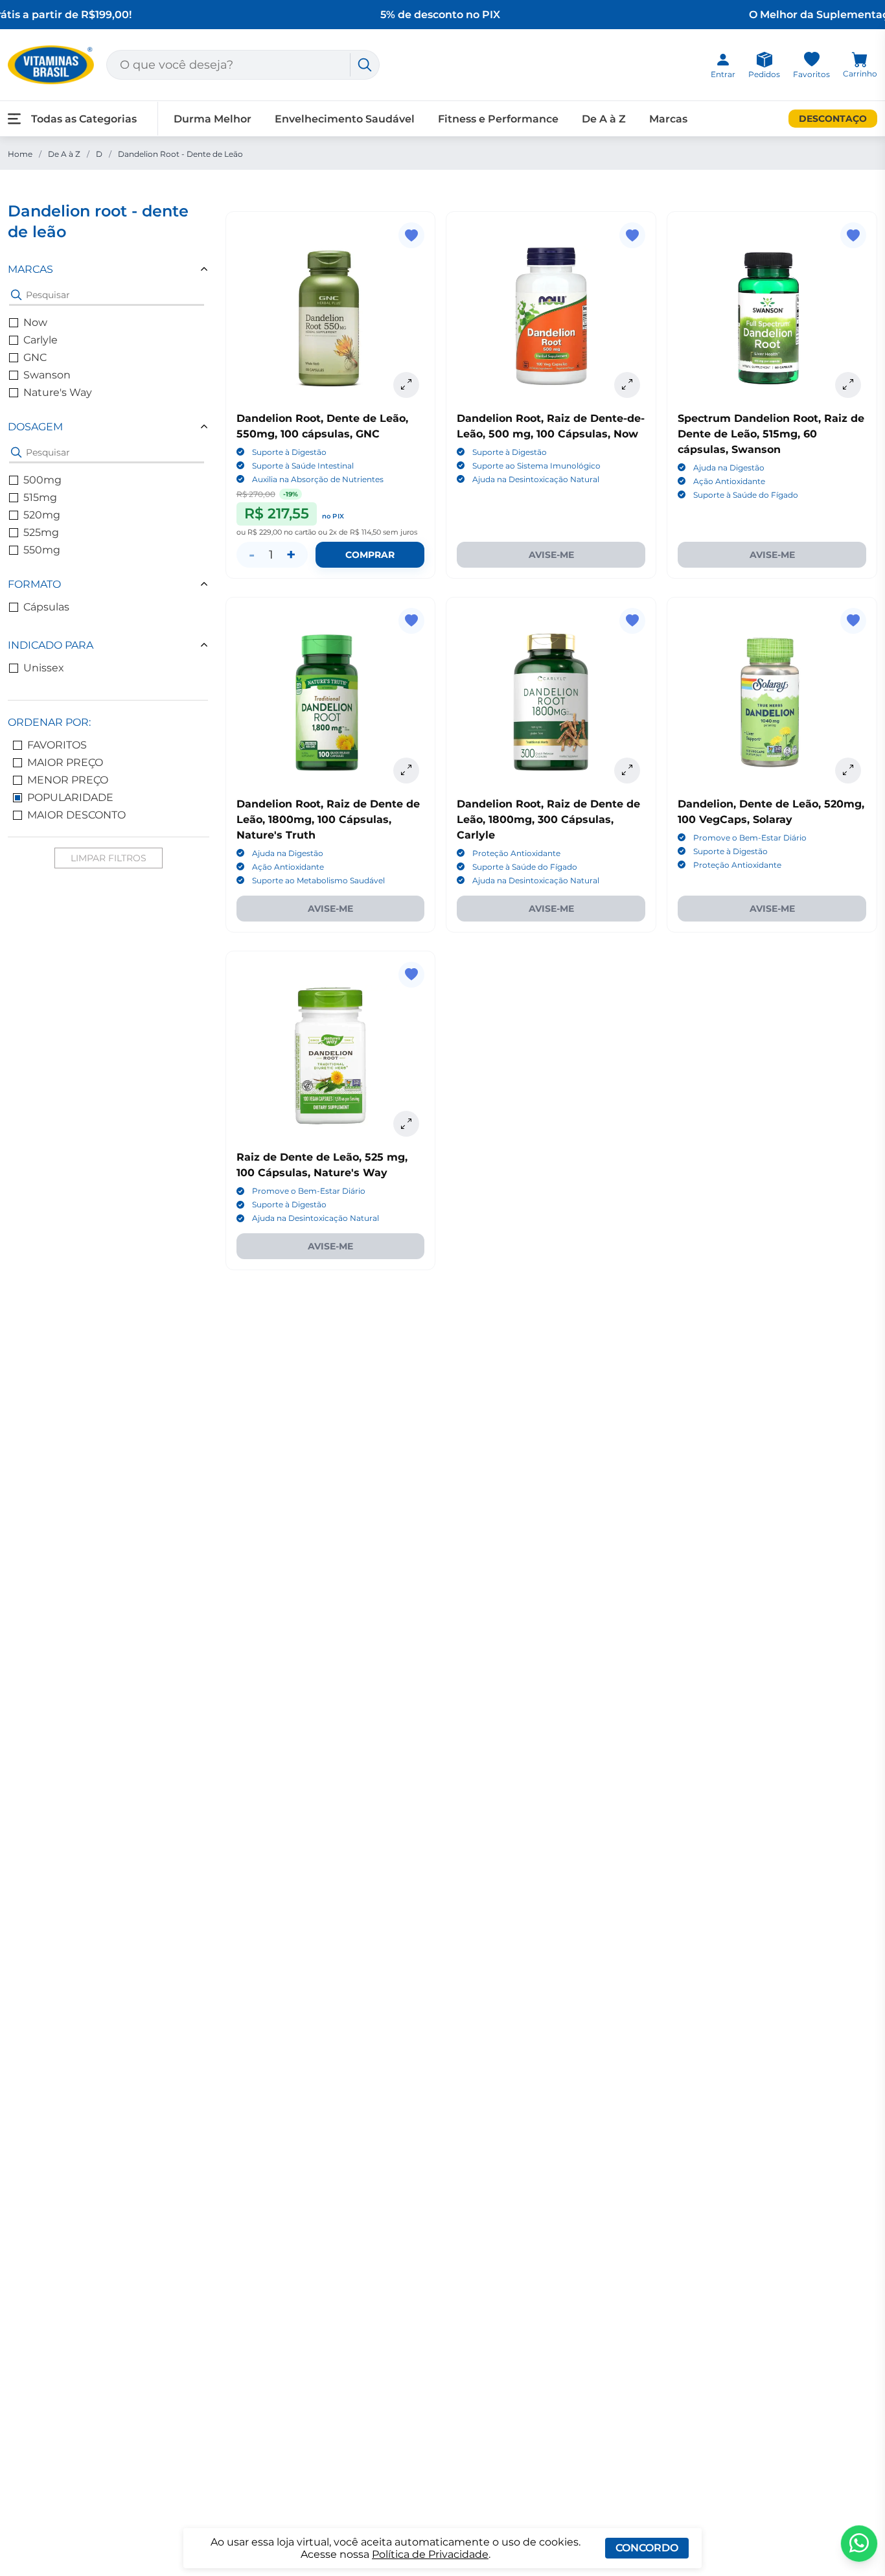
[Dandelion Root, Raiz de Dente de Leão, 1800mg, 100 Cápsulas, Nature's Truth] (331, 702)
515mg (40, 497)
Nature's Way (58, 392)
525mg (41, 532)
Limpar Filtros (109, 858)
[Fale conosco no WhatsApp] (859, 2544)
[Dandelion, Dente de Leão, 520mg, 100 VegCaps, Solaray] (772, 702)
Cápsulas (46, 607)
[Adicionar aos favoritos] (411, 235)
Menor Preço (68, 780)
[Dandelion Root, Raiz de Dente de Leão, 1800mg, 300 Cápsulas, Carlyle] (551, 702)
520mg (42, 515)
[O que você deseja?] (365, 65)
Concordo (647, 2548)
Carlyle (40, 340)
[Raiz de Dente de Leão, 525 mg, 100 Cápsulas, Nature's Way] (331, 1056)
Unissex (44, 668)
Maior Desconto (76, 815)
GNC (35, 357)
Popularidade (70, 797)
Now (35, 322)
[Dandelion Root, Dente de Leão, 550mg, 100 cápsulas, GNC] (331, 317)
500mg (42, 480)
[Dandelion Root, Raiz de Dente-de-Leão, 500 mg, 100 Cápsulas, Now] (551, 317)
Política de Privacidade (430, 2554)
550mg (42, 550)
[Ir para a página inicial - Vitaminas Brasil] (51, 65)
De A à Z (64, 154)
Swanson (47, 375)
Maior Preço (65, 762)
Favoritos (57, 745)
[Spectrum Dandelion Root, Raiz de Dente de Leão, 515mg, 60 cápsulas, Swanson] (772, 317)
